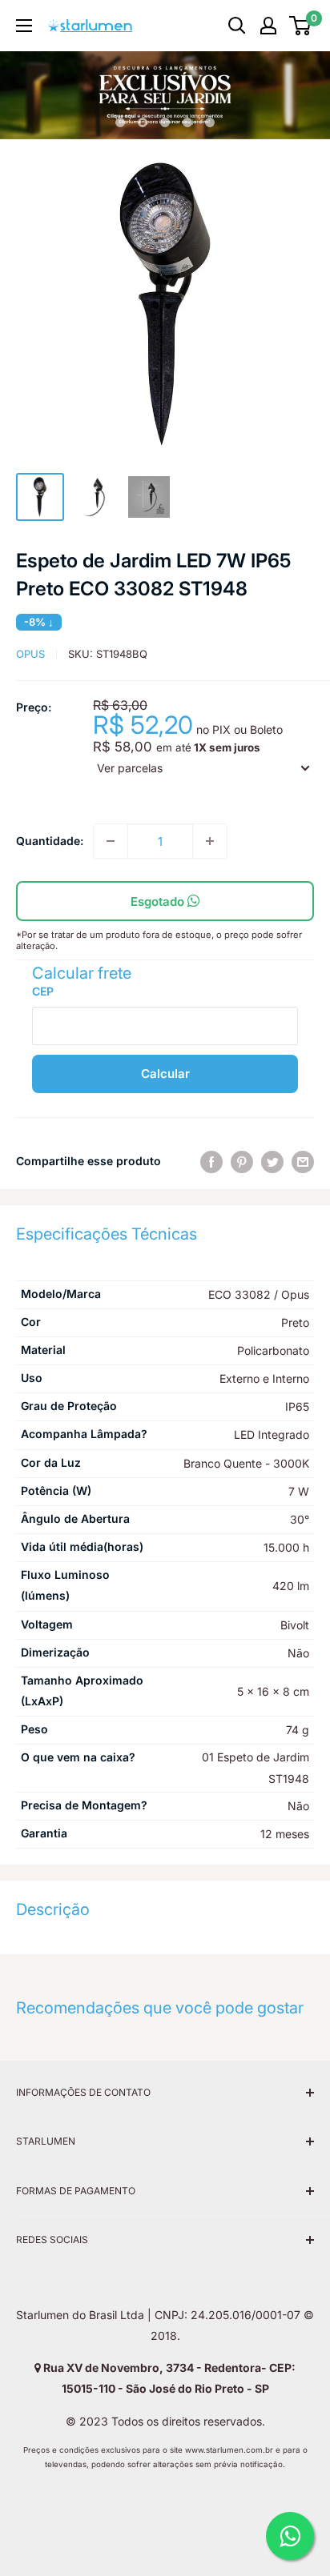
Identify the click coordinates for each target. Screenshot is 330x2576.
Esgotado (159, 901)
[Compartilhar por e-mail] (303, 1161)
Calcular (165, 1074)
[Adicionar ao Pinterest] (242, 1161)
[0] (301, 26)
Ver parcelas (130, 768)
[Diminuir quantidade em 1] (111, 841)
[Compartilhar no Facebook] (211, 1161)
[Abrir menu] (24, 26)
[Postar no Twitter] (272, 1161)
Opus (30, 654)
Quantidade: (50, 841)
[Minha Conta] (268, 26)
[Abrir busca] (237, 26)
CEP (43, 991)
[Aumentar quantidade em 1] (210, 841)
